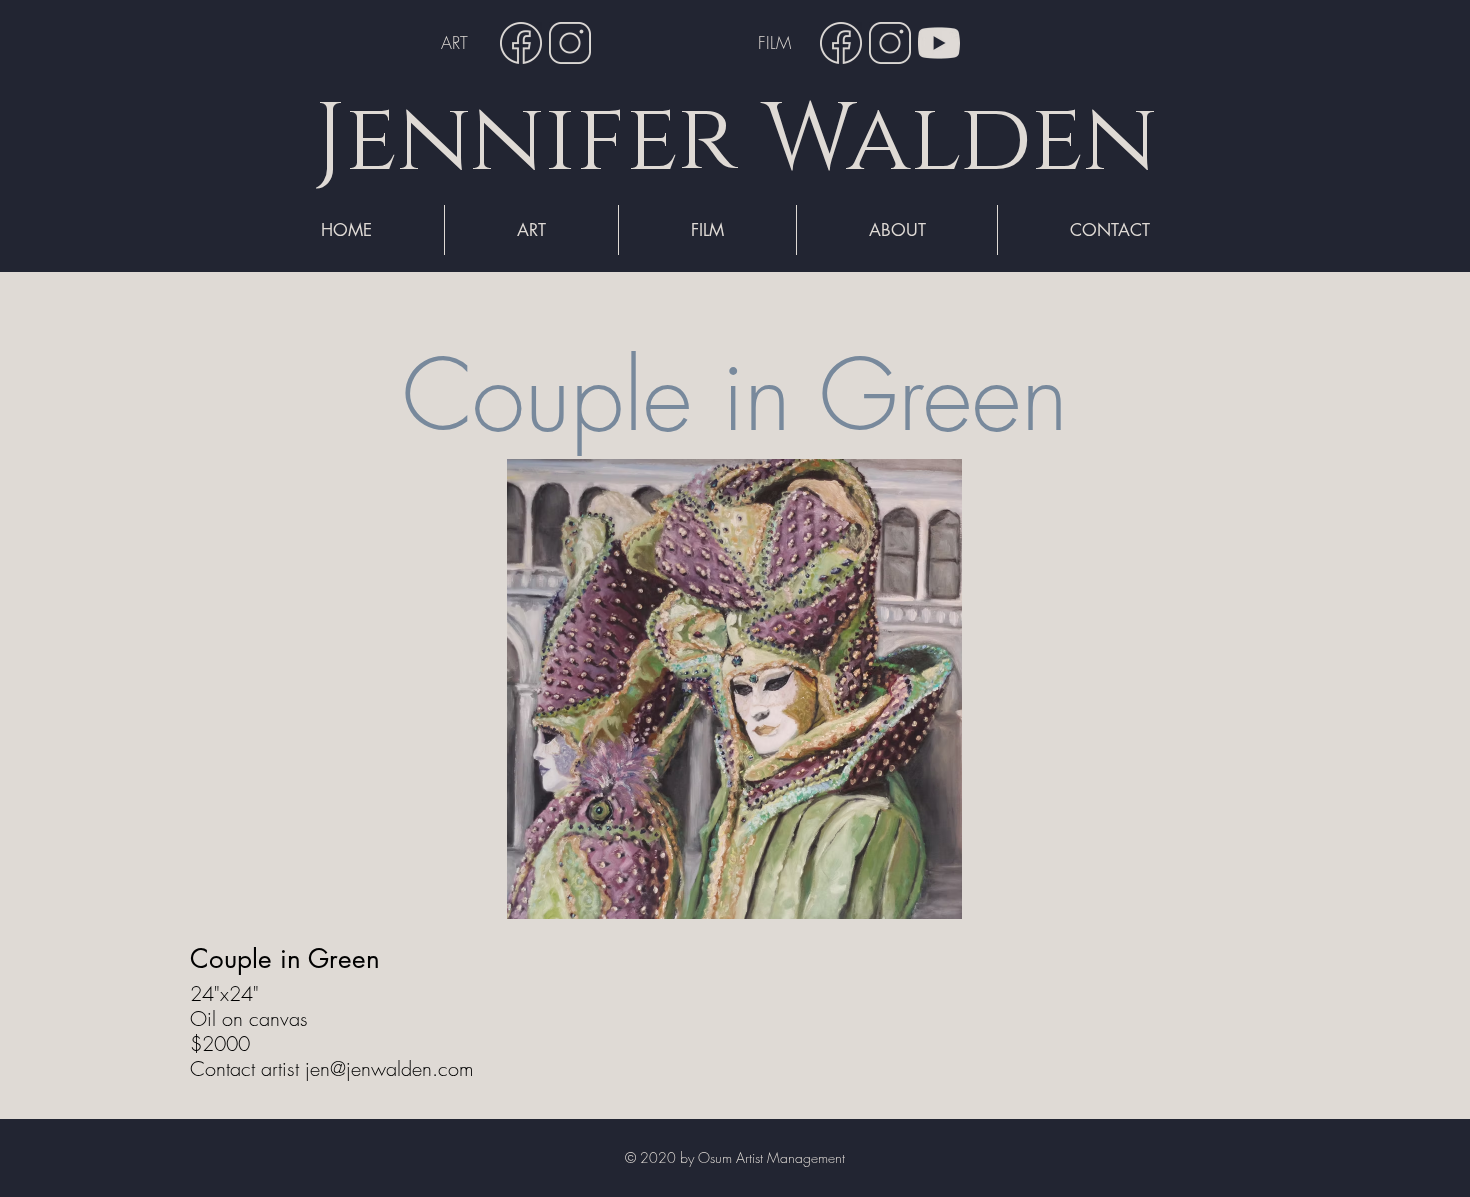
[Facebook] (521, 43)
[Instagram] (570, 43)
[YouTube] (939, 43)
